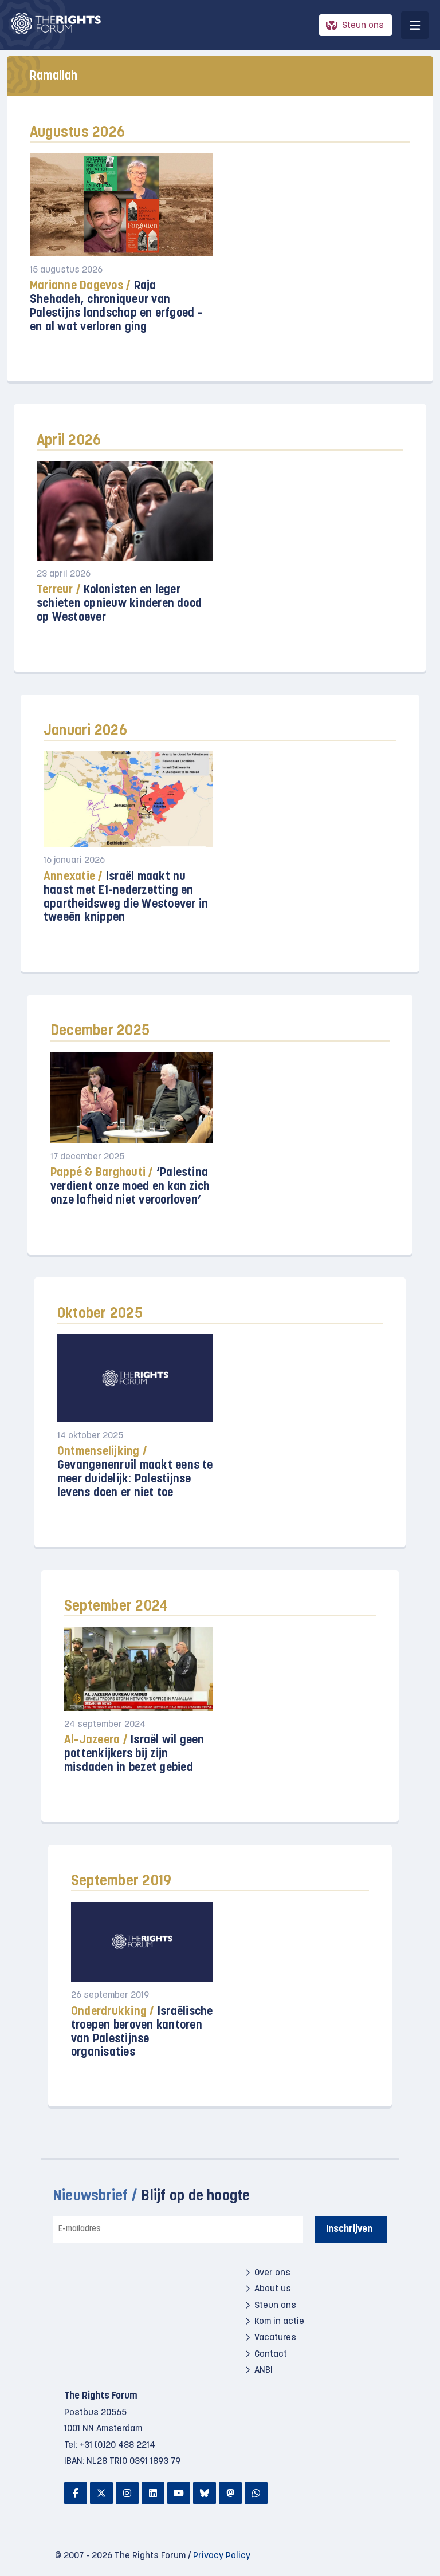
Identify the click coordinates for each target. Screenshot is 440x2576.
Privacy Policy (222, 2556)
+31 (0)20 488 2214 (117, 2445)
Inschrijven (349, 2229)
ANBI (264, 2370)
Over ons (272, 2273)
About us (273, 2289)
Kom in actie (279, 2322)
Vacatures (275, 2338)
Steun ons (363, 26)
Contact (271, 2354)
